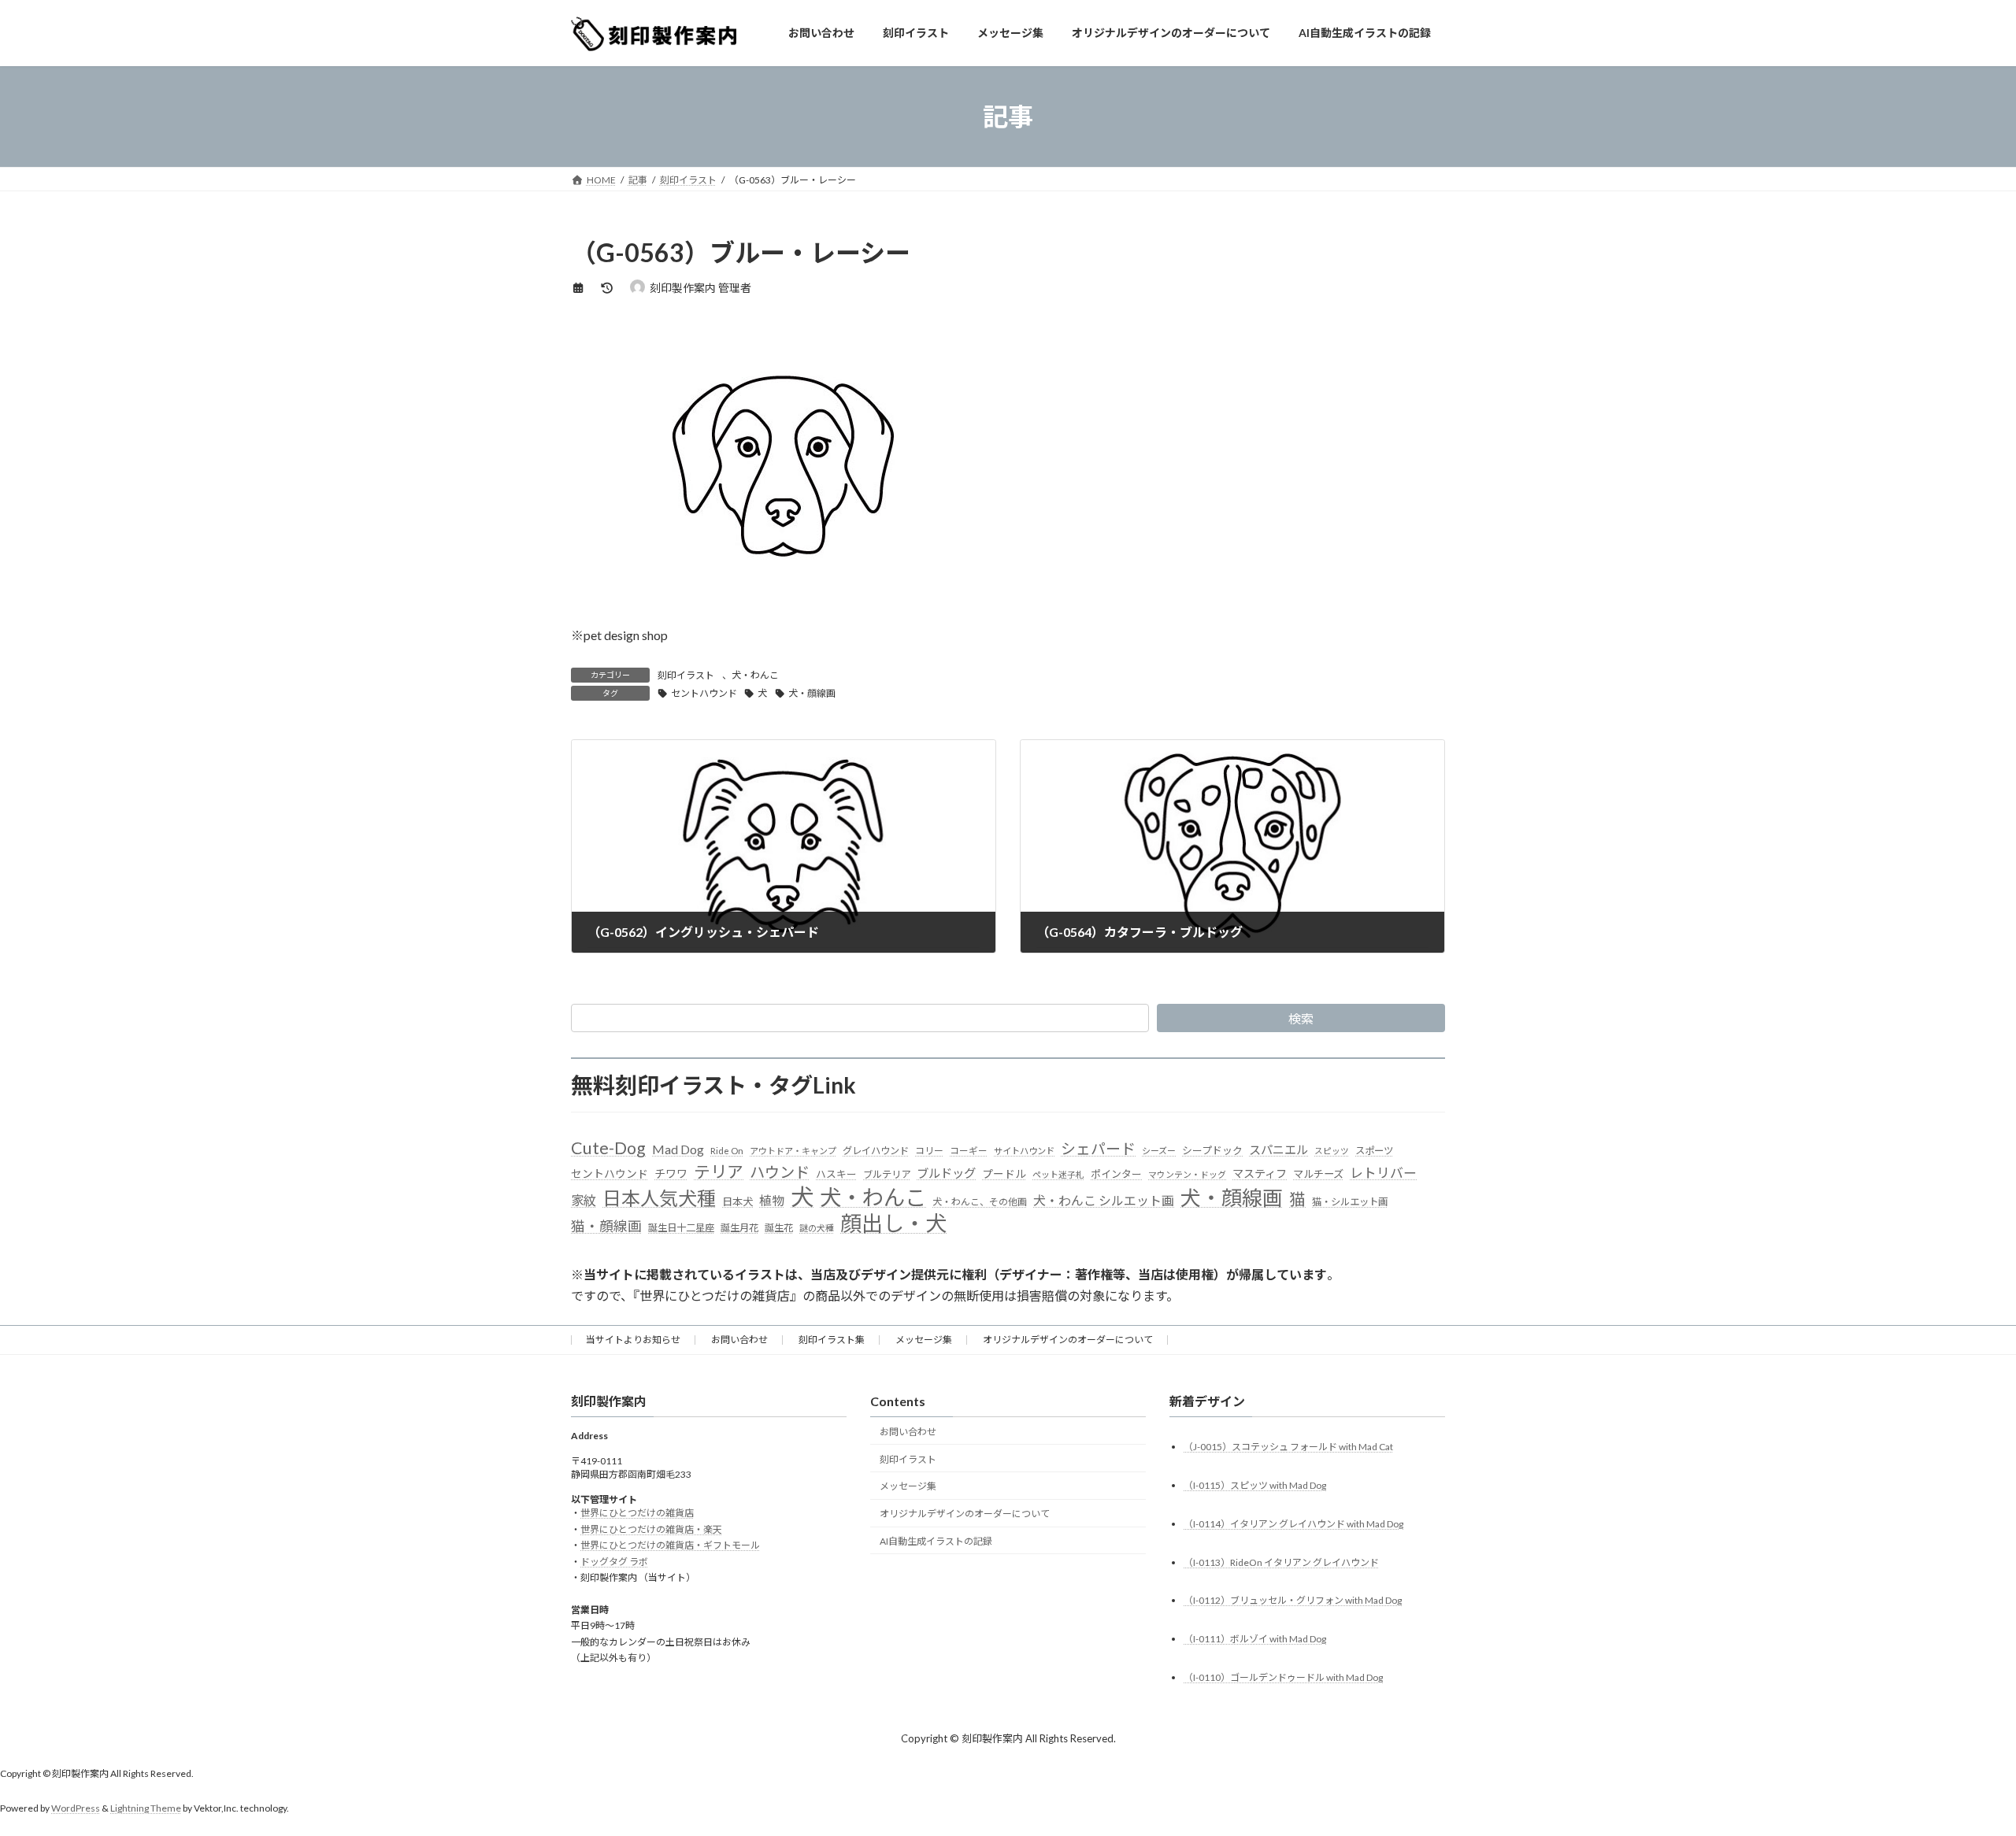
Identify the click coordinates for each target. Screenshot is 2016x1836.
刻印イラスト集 (832, 1340)
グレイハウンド (876, 1151)
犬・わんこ (755, 675)
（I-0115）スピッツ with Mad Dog (1255, 1485)
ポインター (1116, 1174)
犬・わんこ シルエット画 (1104, 1200)
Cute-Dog (608, 1148)
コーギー (969, 1151)
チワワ (671, 1173)
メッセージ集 (924, 1340)
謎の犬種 (817, 1228)
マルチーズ (1318, 1174)
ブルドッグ (946, 1173)
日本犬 (737, 1201)
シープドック (1212, 1150)
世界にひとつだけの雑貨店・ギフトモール (670, 1546)
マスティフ (1260, 1173)
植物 (772, 1200)
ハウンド (780, 1172)
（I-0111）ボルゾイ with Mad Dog (1255, 1640)
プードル (1004, 1174)
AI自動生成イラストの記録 (936, 1541)
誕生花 (779, 1228)
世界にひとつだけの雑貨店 (637, 1514)
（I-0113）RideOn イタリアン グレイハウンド (1281, 1562)
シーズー (1159, 1151)
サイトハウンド (1024, 1151)
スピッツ (1332, 1151)
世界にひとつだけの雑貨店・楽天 (651, 1529)
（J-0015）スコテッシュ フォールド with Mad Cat (1288, 1447)
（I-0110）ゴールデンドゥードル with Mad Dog (1283, 1678)
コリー (929, 1151)
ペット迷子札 (1058, 1174)
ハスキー (836, 1174)
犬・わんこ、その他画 (980, 1202)
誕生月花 (739, 1228)
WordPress (76, 1809)
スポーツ (1374, 1151)
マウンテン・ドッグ (1187, 1174)
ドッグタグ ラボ (614, 1562)
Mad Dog (678, 1149)
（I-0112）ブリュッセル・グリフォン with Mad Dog (1293, 1601)
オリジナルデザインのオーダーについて (1068, 1340)
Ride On (727, 1151)
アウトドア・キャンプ (793, 1151)
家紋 (584, 1201)
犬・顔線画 (812, 693)
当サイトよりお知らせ (633, 1340)
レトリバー (1383, 1173)
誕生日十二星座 (681, 1228)
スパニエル (1279, 1149)
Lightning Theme (146, 1809)
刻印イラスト (686, 675)
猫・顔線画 (606, 1226)
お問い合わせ (739, 1340)
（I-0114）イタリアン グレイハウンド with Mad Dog (1293, 1524)
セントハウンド (704, 693)
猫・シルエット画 (1350, 1202)
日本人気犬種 (659, 1198)
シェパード (1098, 1148)
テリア (719, 1172)
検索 (1301, 1018)
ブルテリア (887, 1174)
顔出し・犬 (893, 1223)
